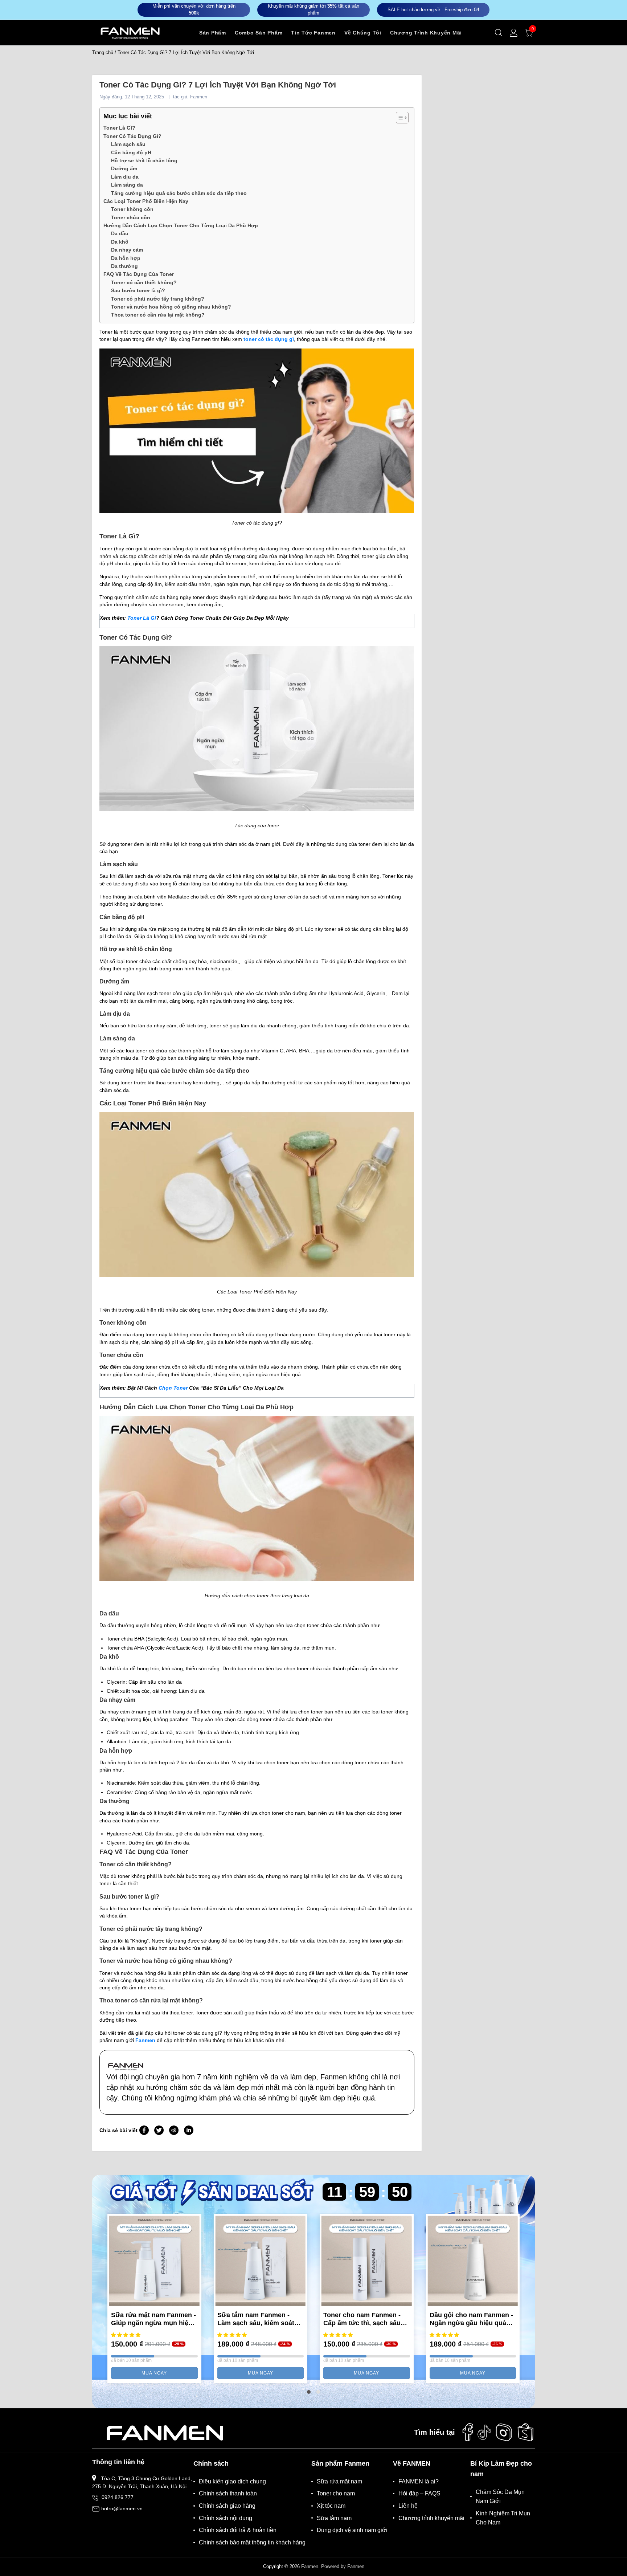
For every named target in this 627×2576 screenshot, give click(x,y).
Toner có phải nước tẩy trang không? (158, 299)
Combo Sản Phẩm (259, 33)
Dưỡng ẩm (124, 168)
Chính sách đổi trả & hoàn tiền (238, 2530)
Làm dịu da (125, 177)
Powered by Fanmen (343, 2566)
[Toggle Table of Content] (399, 118)
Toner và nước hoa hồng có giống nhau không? (171, 307)
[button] (309, 2392)
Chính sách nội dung (226, 2518)
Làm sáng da (127, 185)
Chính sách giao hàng (227, 2506)
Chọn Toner (173, 1388)
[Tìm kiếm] (499, 33)
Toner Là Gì (142, 618)
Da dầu (120, 233)
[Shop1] (165, 2432)
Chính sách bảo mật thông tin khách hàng (252, 2542)
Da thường (124, 266)
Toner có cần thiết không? (144, 282)
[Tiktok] (484, 2432)
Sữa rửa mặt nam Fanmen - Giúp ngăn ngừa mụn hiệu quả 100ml (153, 2319)
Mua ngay (154, 2373)
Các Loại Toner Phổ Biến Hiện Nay (146, 201)
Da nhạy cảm (127, 250)
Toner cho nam (336, 2493)
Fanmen (310, 2566)
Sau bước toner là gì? (138, 290)
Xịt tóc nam (331, 2506)
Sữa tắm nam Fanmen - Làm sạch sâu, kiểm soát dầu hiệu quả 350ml (256, 2319)
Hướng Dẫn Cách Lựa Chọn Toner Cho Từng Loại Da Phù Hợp (181, 225)
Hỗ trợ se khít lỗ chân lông (144, 160)
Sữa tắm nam (334, 2518)
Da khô (120, 242)
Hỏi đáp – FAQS (419, 2493)
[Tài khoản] (514, 33)
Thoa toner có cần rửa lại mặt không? (158, 315)
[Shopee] (526, 2432)
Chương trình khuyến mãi (431, 2518)
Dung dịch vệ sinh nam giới (352, 2530)
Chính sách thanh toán (228, 2493)
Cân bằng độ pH (131, 152)
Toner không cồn (133, 209)
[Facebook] (468, 2432)
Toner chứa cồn (131, 217)
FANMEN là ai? (419, 2481)
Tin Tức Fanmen (313, 33)
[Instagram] (504, 2432)
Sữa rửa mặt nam (339, 2481)
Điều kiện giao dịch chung (232, 2481)
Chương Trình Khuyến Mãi (426, 33)
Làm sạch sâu (128, 144)
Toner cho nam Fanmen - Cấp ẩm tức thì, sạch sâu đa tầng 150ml (362, 2319)
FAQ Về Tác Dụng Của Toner (139, 274)
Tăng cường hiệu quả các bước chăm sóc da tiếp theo (179, 193)
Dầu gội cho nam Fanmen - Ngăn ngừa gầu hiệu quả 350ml (471, 2319)
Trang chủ (103, 52)
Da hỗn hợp (126, 258)
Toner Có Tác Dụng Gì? (132, 136)
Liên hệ (408, 2506)
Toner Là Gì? (119, 128)
